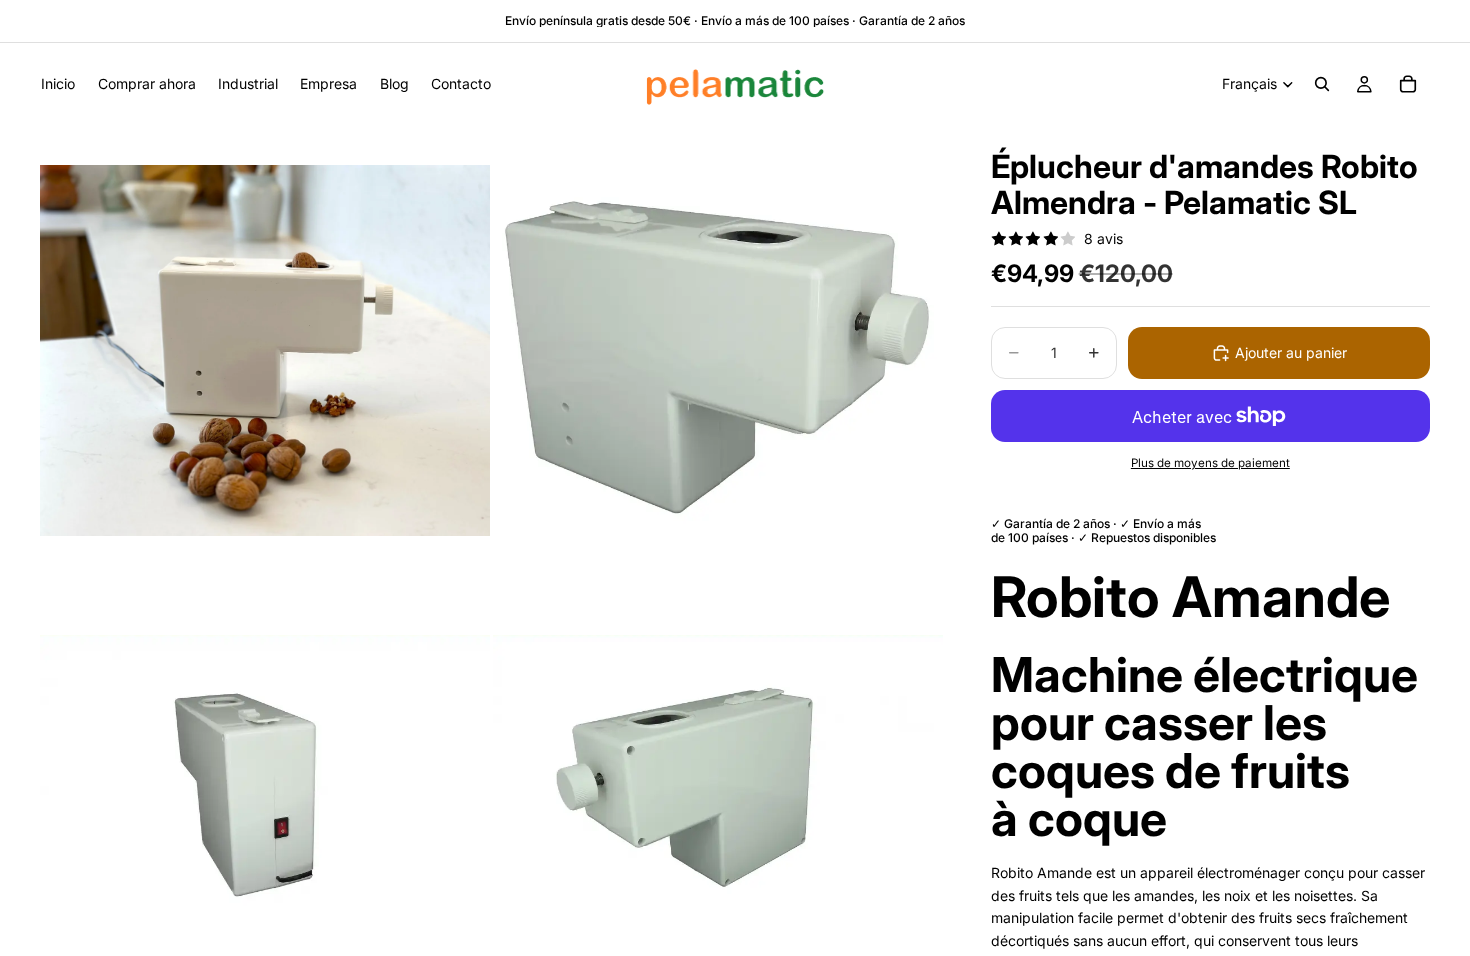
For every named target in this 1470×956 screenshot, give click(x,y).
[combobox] (1210, 597)
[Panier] (1408, 84)
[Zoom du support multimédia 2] (718, 350)
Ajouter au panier (1291, 352)
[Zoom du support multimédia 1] (265, 350)
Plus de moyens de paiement (1210, 463)
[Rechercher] (1322, 84)
